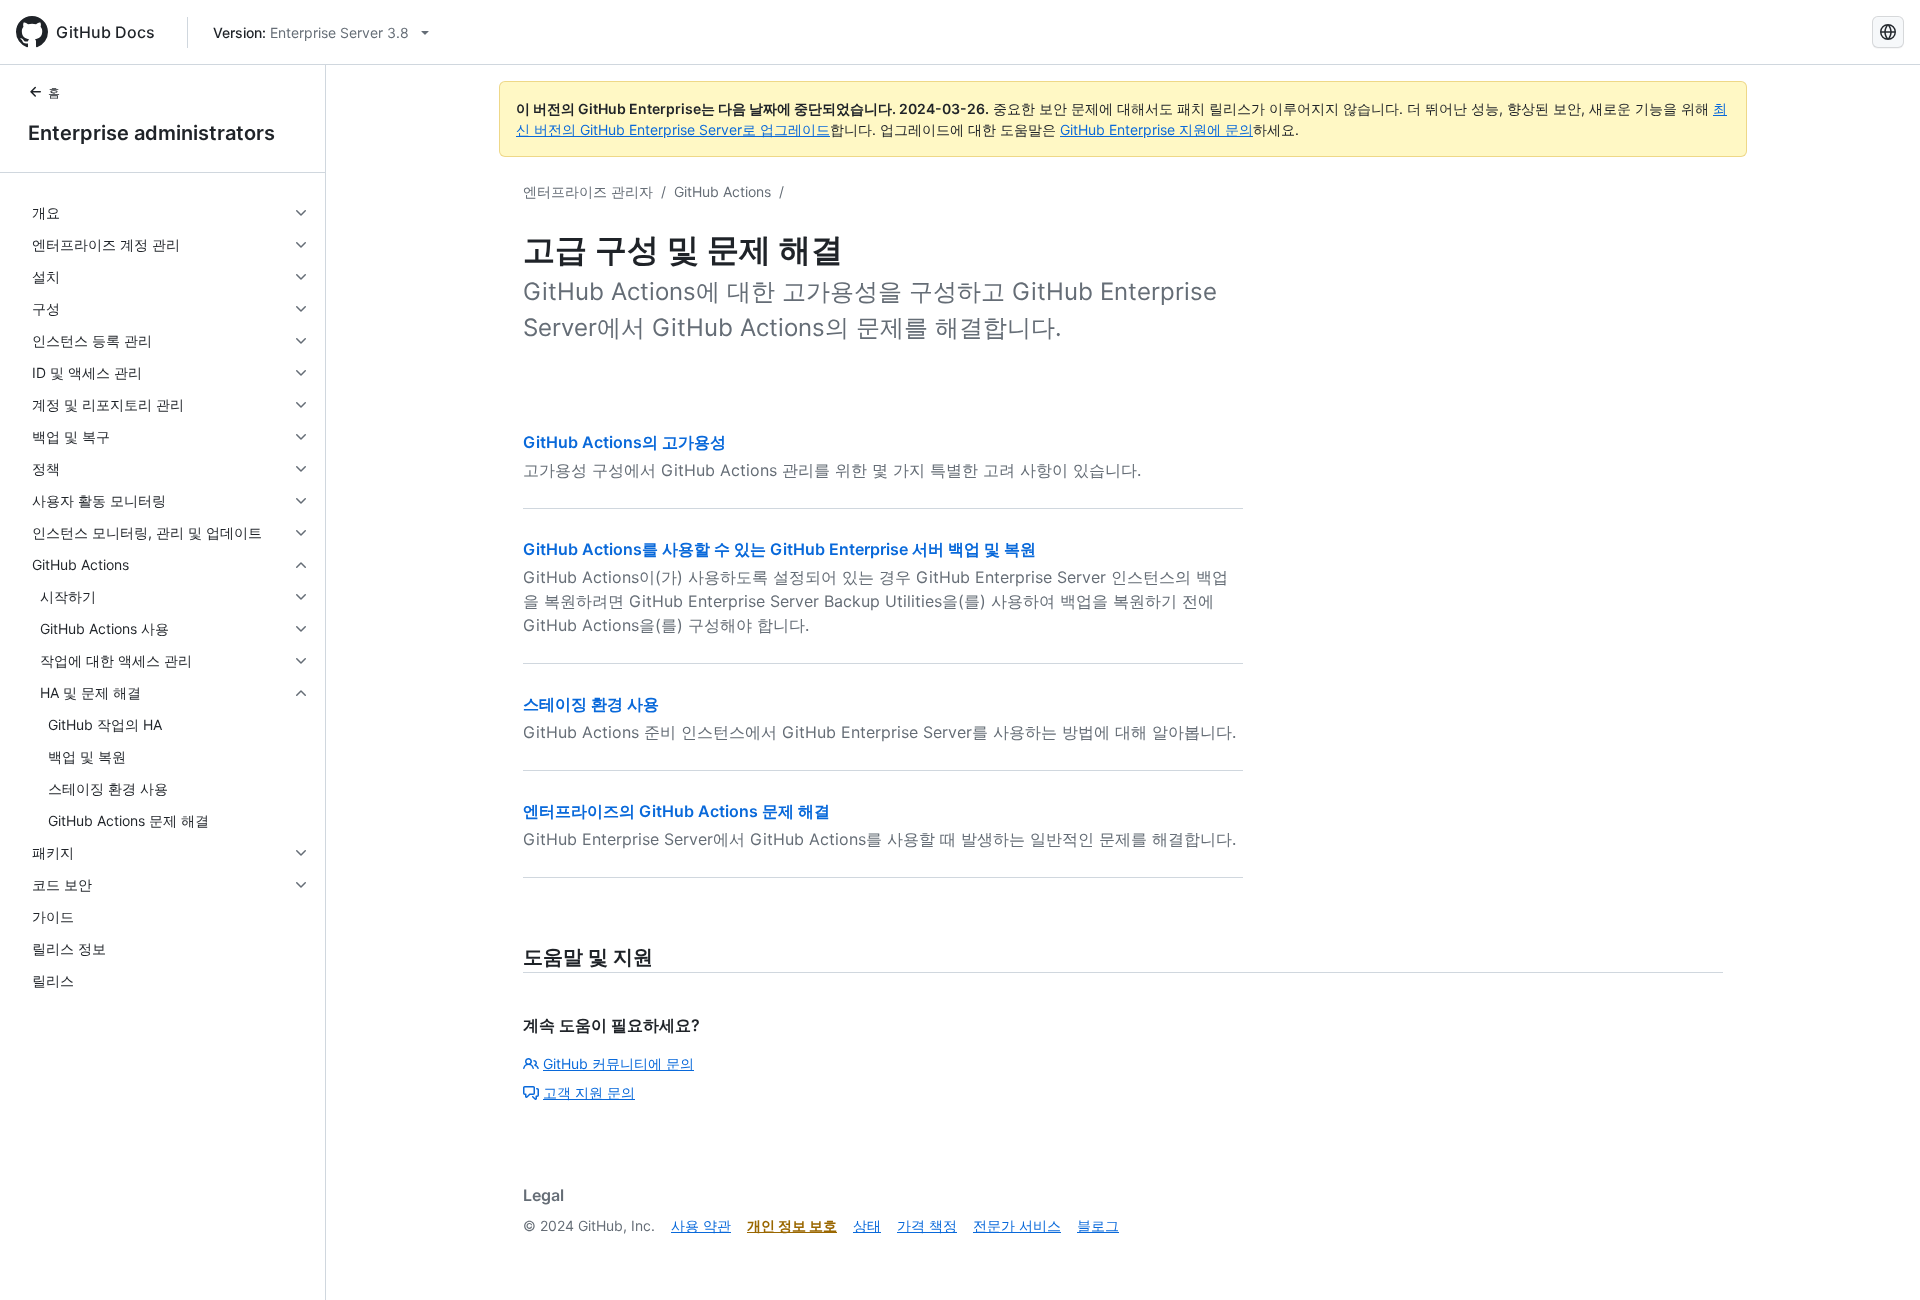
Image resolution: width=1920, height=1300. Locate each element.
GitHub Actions (722, 191)
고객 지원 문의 (589, 1092)
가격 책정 (927, 1225)
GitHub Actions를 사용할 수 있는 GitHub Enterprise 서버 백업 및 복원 (779, 549)
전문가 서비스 (1017, 1225)
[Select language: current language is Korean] (1888, 32)
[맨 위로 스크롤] (1876, 1256)
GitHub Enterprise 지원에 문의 (1156, 129)
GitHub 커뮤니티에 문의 (618, 1063)
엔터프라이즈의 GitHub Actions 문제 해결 (676, 811)
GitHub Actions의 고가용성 (624, 442)
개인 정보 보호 (792, 1225)
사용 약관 (701, 1225)
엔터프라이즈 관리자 (588, 191)
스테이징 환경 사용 (591, 704)
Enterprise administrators (151, 133)
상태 (867, 1225)
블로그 (1098, 1225)
